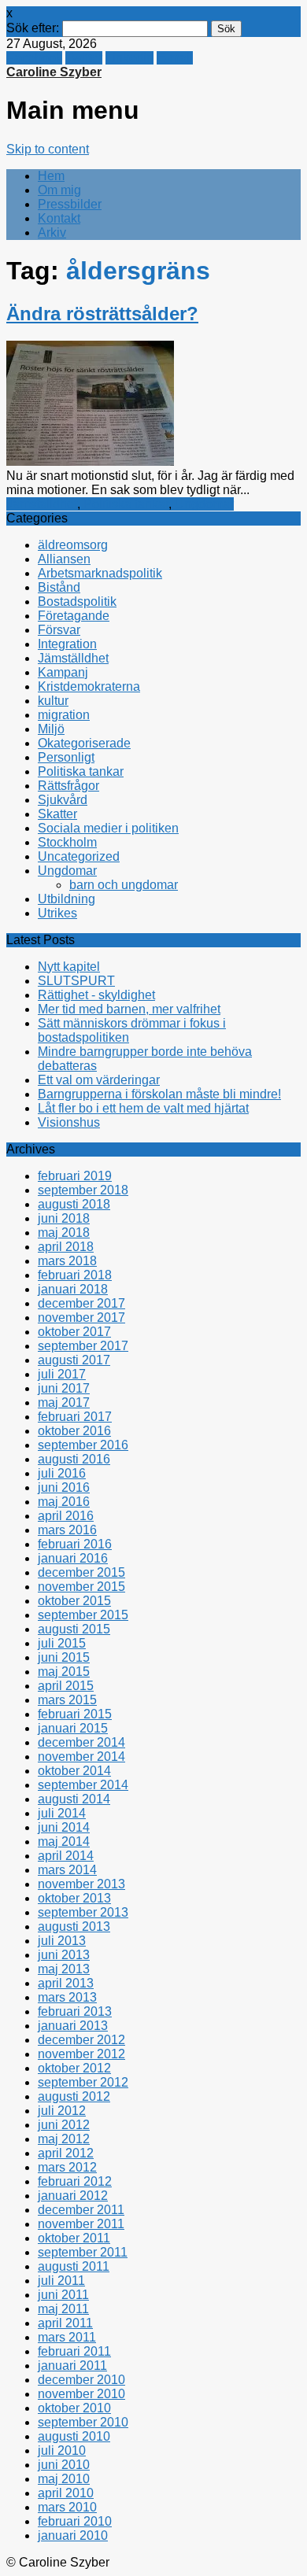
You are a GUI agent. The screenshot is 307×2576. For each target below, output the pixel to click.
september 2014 (83, 1785)
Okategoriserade (84, 743)
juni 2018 (64, 1218)
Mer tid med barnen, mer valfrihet (129, 1009)
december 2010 (81, 2380)
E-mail (175, 58)
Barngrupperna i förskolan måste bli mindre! (159, 1094)
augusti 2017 (74, 1360)
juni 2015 (64, 1657)
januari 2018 (73, 1289)
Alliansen (64, 559)
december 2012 (81, 2040)
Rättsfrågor (68, 786)
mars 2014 (67, 1870)
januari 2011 (72, 2366)
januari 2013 (73, 2026)
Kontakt (59, 218)
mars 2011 (67, 2337)
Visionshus (69, 1122)
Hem (51, 176)
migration (64, 715)
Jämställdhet (42, 504)
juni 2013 (64, 1955)
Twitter (84, 58)
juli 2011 (61, 2281)
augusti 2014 (74, 1799)
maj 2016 (64, 1502)
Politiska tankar (126, 504)
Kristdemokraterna (89, 686)
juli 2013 (62, 1941)
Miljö (51, 729)
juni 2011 (63, 2295)
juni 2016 (64, 1487)
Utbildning (67, 899)
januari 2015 (73, 1728)
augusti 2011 (74, 2266)
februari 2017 (75, 1417)
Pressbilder (70, 204)
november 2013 (81, 1884)
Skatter (57, 814)
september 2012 (83, 2082)
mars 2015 (67, 1700)
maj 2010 (64, 2479)
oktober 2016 (74, 1431)
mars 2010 (67, 2507)
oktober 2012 (74, 2068)
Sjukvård (63, 800)
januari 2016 (73, 1558)
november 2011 (81, 2224)
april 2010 (66, 2493)
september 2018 (83, 1190)
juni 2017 (64, 1388)
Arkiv (52, 233)
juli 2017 (62, 1374)
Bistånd (59, 587)
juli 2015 (62, 1643)
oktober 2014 (74, 1771)
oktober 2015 (74, 1601)
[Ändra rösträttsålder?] (90, 461)
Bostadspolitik (77, 602)
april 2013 (66, 1983)
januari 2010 (73, 2535)
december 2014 (81, 1742)
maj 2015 (64, 1672)
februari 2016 (75, 1544)
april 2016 (66, 1516)
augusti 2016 (74, 1459)
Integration (67, 644)
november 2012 (81, 2054)
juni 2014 (64, 1827)
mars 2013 (67, 1997)
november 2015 (81, 1587)
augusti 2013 (74, 1926)
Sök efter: (33, 28)
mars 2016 (67, 1530)
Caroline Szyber (54, 72)
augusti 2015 (74, 1629)
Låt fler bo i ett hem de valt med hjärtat (143, 1108)
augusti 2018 (74, 1204)
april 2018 (66, 1247)
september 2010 (83, 2422)
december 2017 (81, 1303)
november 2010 (81, 2394)
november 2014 (81, 1757)
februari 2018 (75, 1275)
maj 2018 (64, 1233)
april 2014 (66, 1856)
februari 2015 (75, 1714)
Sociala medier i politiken (108, 828)
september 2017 (83, 1346)
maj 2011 (63, 2309)
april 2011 (65, 2323)
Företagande (74, 616)
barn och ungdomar (124, 885)
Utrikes (57, 913)
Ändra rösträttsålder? (102, 314)
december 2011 (81, 2210)
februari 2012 (75, 2181)
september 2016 (83, 1445)
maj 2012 (64, 2139)
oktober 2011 (74, 2238)
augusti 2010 (74, 2436)
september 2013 (83, 1912)
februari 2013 (75, 2011)
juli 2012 (62, 2111)
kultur (53, 701)
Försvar (59, 630)
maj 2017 (64, 1402)
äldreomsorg (73, 545)
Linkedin (129, 58)
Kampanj (63, 672)
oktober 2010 (74, 2408)
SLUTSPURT (76, 981)
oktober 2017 (74, 1332)
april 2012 (66, 2153)
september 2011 (83, 2252)
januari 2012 (73, 2196)
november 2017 (81, 1318)
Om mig (59, 190)
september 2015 (83, 1615)
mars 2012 (67, 2167)
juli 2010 (62, 2451)
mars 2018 (67, 1261)
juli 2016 (62, 1473)
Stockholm (67, 842)
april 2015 (66, 1686)
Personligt (66, 757)
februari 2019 (75, 1176)
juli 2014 (62, 1813)
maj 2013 (64, 1969)
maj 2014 (64, 1842)
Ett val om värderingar (99, 1080)
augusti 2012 (74, 2096)
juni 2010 (64, 2465)
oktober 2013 (74, 1898)
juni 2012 (64, 2125)
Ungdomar (204, 504)
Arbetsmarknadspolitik (100, 573)
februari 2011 (74, 2351)
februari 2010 (75, 2521)
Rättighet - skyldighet (96, 995)
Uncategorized (79, 856)
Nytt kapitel (69, 967)
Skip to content (48, 149)
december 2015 (81, 1572)
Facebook (34, 58)
